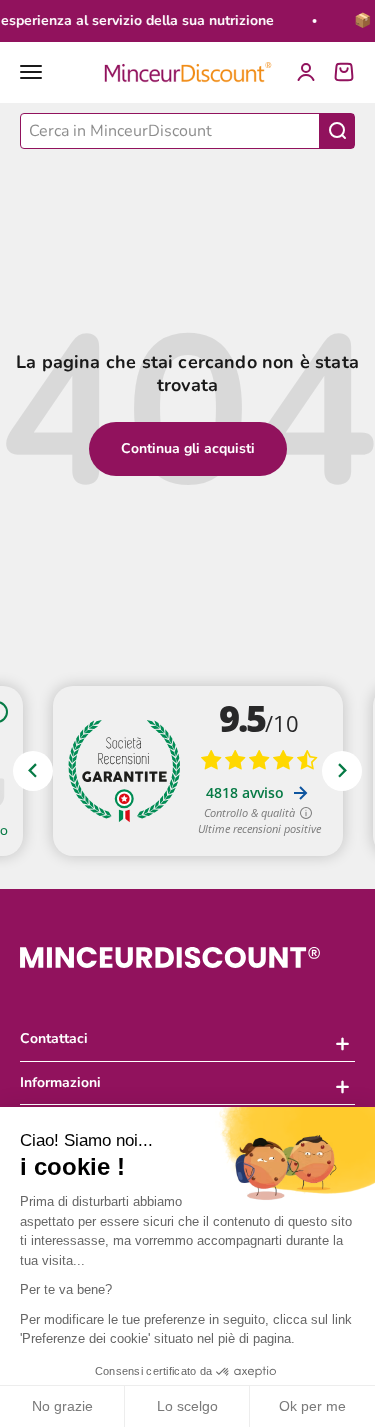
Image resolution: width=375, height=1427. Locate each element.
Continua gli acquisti (188, 448)
